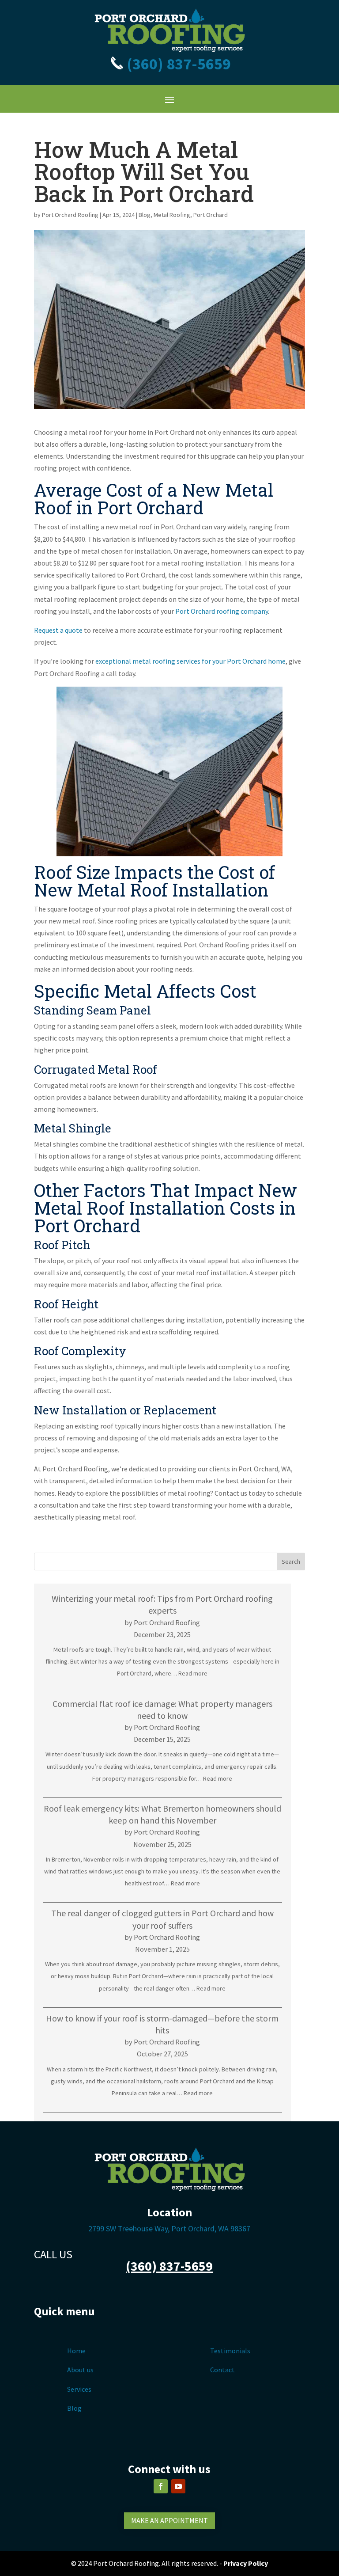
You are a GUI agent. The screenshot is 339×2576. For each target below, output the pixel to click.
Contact (222, 2370)
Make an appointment (169, 2520)
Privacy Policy (246, 2563)
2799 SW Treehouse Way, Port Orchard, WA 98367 (169, 2228)
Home (76, 2351)
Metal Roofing (172, 215)
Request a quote (58, 630)
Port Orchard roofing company (222, 611)
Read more (193, 1673)
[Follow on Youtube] (178, 2486)
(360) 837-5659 (177, 64)
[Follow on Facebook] (161, 2486)
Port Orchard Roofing (70, 215)
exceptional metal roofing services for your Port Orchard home (190, 661)
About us (80, 2370)
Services (79, 2389)
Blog (145, 215)
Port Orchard (211, 215)
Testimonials (230, 2351)
